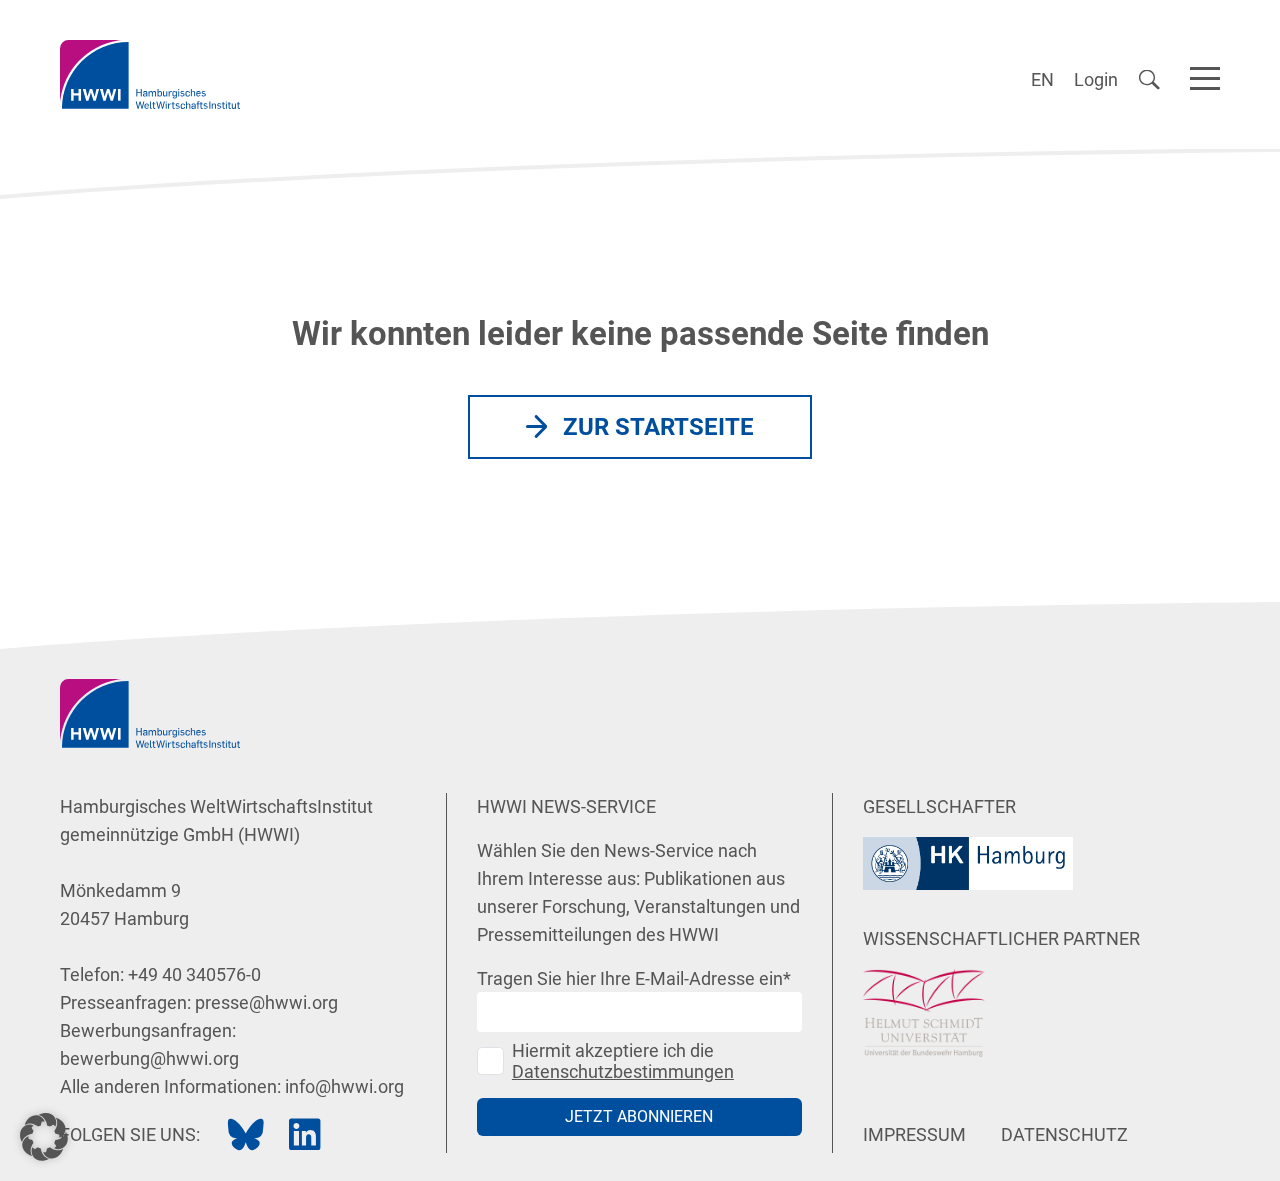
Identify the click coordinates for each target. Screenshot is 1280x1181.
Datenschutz (1064, 1134)
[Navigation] (1205, 75)
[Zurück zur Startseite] (150, 74)
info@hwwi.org (344, 1086)
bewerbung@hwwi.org (149, 1058)
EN (1042, 79)
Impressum (914, 1134)
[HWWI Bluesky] (246, 1135)
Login (1096, 79)
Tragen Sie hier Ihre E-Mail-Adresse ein (634, 978)
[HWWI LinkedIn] (305, 1135)
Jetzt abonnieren (639, 1116)
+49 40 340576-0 (194, 974)
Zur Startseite (658, 427)
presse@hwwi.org (266, 1002)
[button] (44, 1137)
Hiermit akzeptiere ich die (623, 1061)
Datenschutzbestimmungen (623, 1071)
